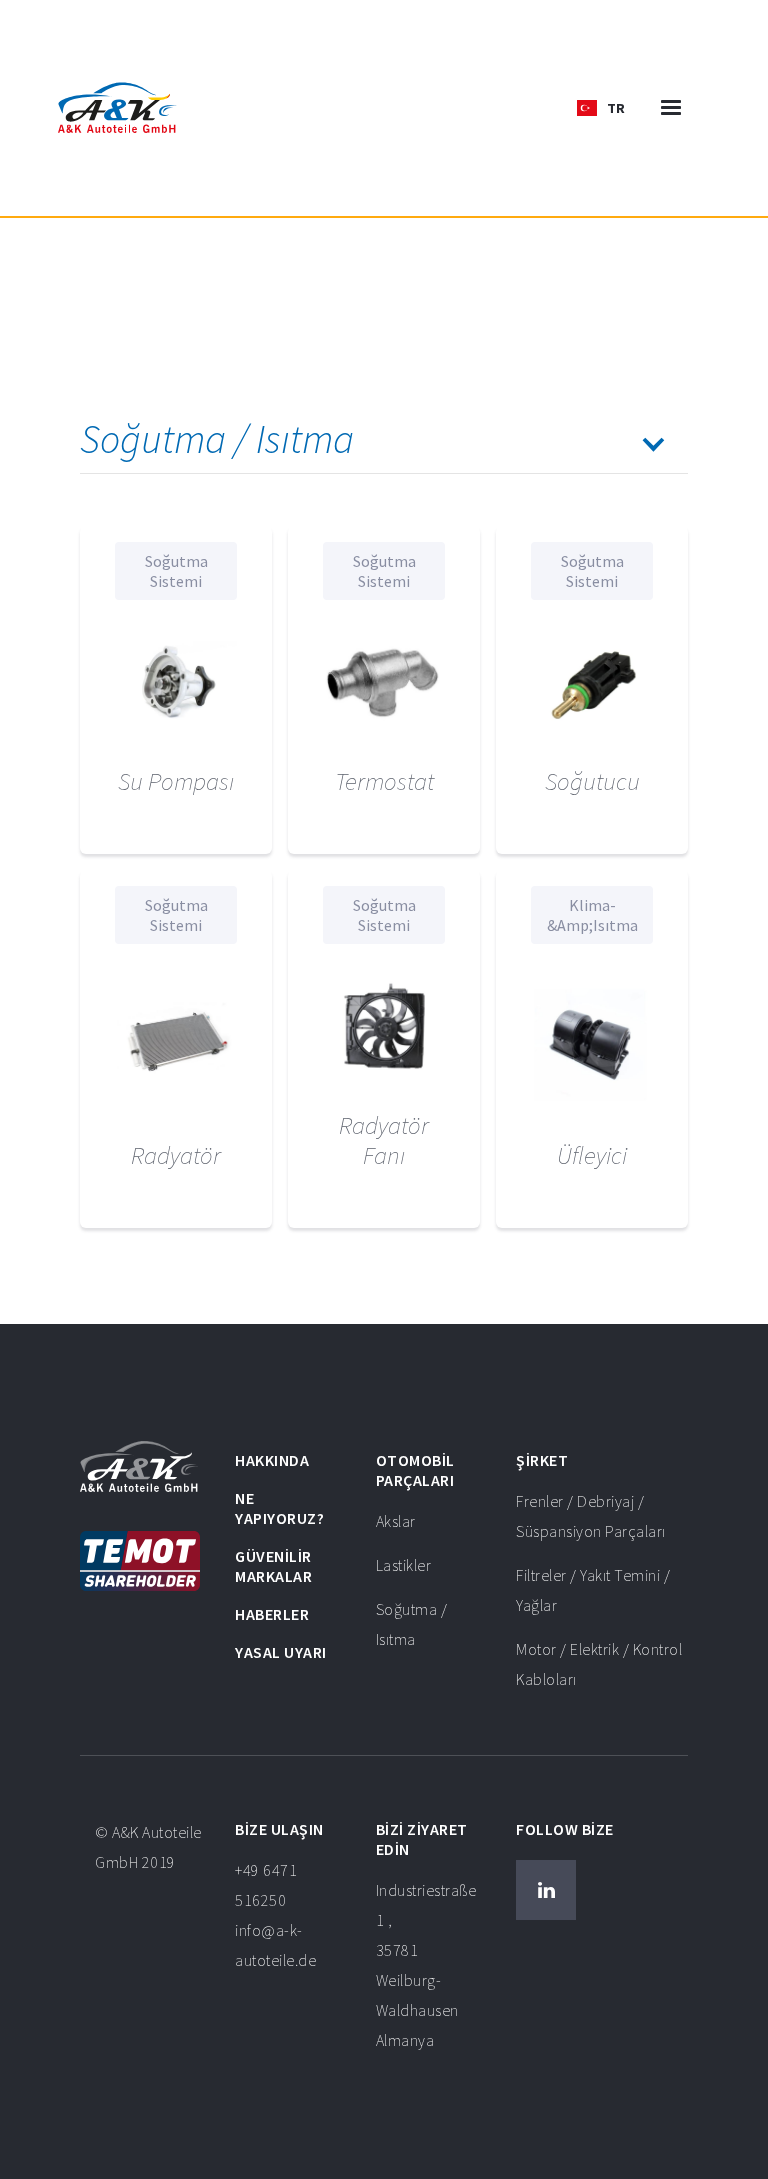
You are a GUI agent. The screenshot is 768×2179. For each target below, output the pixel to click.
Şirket (542, 1460)
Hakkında (272, 1460)
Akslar (396, 1521)
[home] (117, 107)
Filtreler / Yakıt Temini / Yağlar (593, 1590)
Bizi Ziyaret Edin (422, 1839)
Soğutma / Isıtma (412, 1624)
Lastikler (404, 1565)
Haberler (272, 1614)
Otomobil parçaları (415, 1470)
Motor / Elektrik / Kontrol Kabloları (599, 1664)
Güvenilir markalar (273, 1566)
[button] (601, 108)
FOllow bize (565, 1829)
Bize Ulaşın (279, 1829)
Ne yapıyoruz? (279, 1508)
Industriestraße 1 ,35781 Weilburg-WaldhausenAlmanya (426, 1965)
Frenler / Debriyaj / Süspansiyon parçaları (591, 1516)
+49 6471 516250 (275, 1915)
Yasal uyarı (281, 1652)
